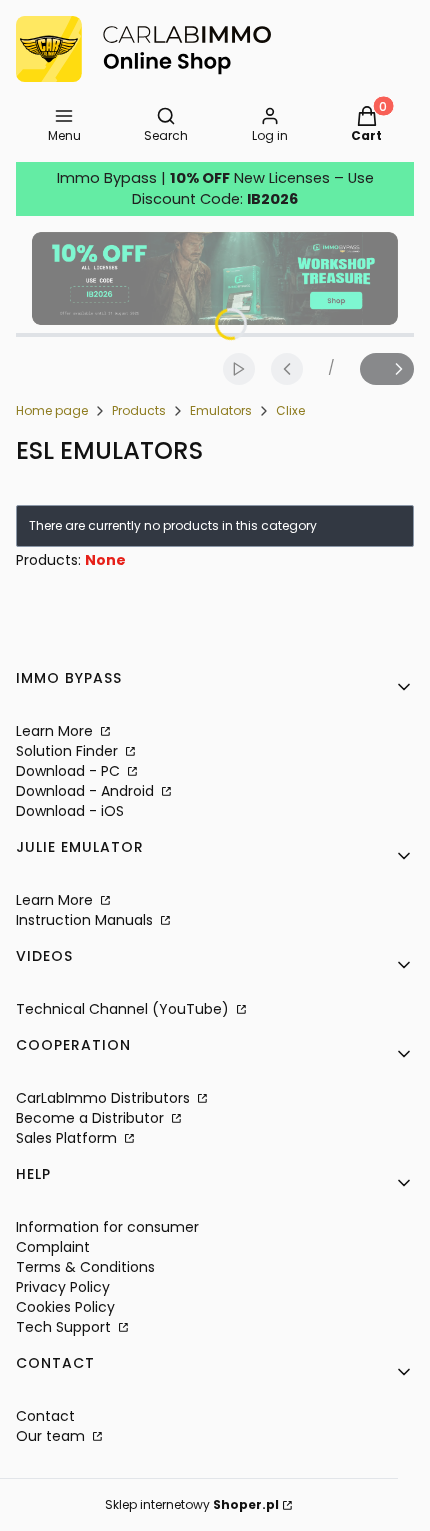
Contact (45, 1416)
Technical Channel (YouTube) (124, 1009)
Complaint (53, 1247)
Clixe (290, 410)
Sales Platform (68, 1138)
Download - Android (87, 791)
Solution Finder (69, 751)
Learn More (56, 731)
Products (139, 410)
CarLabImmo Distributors (105, 1098)
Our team (52, 1436)
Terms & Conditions (85, 1267)
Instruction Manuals (86, 920)
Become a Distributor (92, 1118)
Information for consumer (107, 1227)
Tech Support (65, 1327)
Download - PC (70, 771)
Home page (52, 410)
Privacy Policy (63, 1287)
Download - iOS (70, 811)
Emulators (221, 410)
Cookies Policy (65, 1307)
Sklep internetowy (192, 1504)
